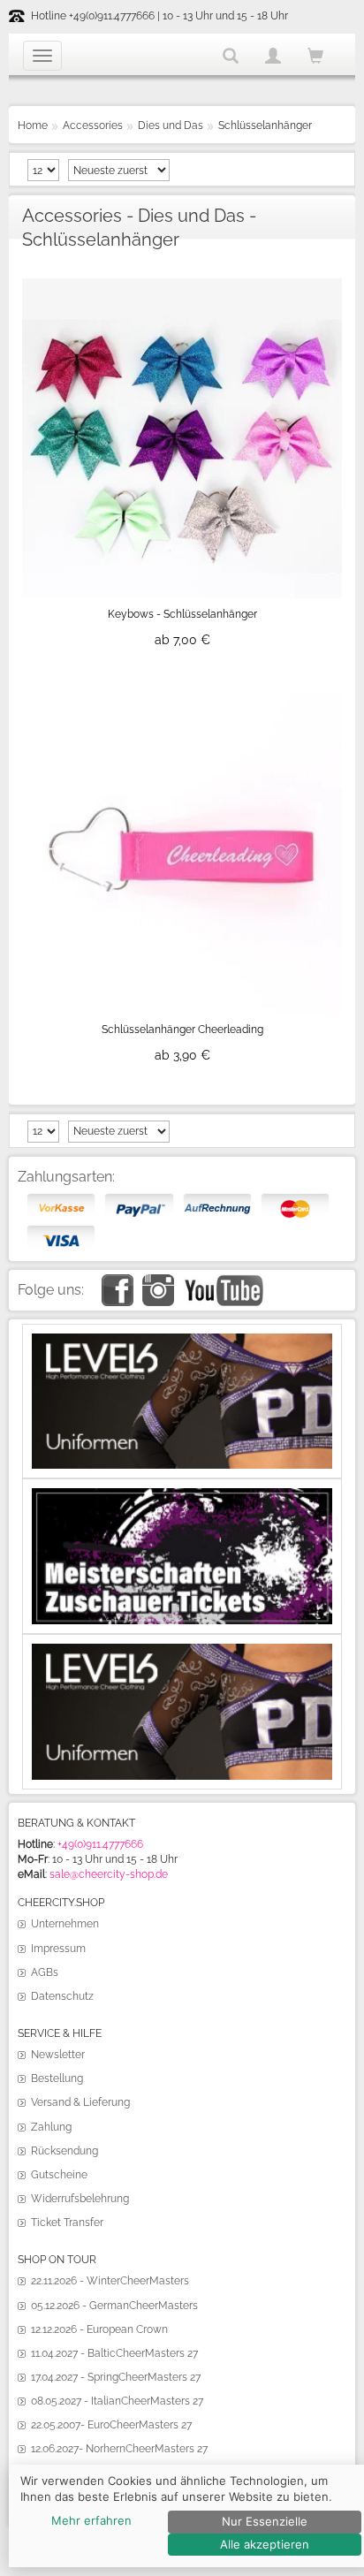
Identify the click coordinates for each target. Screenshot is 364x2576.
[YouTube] (223, 1281)
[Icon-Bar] (42, 56)
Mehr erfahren (91, 2520)
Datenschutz (62, 1996)
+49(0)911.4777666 (100, 1844)
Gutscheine (59, 2175)
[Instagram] (158, 1281)
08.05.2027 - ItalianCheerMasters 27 (117, 2401)
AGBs (45, 1972)
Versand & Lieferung (80, 2102)
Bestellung (57, 2078)
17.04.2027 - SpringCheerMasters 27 (116, 2377)
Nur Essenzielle (265, 2521)
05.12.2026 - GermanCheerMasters (114, 2306)
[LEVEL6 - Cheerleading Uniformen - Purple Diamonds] (182, 1651)
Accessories (93, 125)
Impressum (58, 1949)
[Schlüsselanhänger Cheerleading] (182, 701)
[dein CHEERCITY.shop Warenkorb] (315, 57)
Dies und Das (171, 125)
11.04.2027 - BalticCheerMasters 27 (114, 2353)
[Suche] (231, 56)
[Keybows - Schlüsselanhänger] (182, 285)
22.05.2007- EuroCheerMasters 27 (111, 2425)
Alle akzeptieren (265, 2544)
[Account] (273, 56)
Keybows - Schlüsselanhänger (182, 614)
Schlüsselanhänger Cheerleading (182, 1030)
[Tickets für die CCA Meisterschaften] (182, 1495)
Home (33, 125)
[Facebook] (118, 1281)
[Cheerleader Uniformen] (182, 1341)
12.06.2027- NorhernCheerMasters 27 (119, 2449)
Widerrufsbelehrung (80, 2199)
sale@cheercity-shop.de (109, 1874)
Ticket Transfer (67, 2223)
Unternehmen (65, 1924)
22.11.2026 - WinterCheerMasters (110, 2281)
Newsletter (58, 2055)
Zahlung (51, 2127)
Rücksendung (64, 2151)
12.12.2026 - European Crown (99, 2329)
